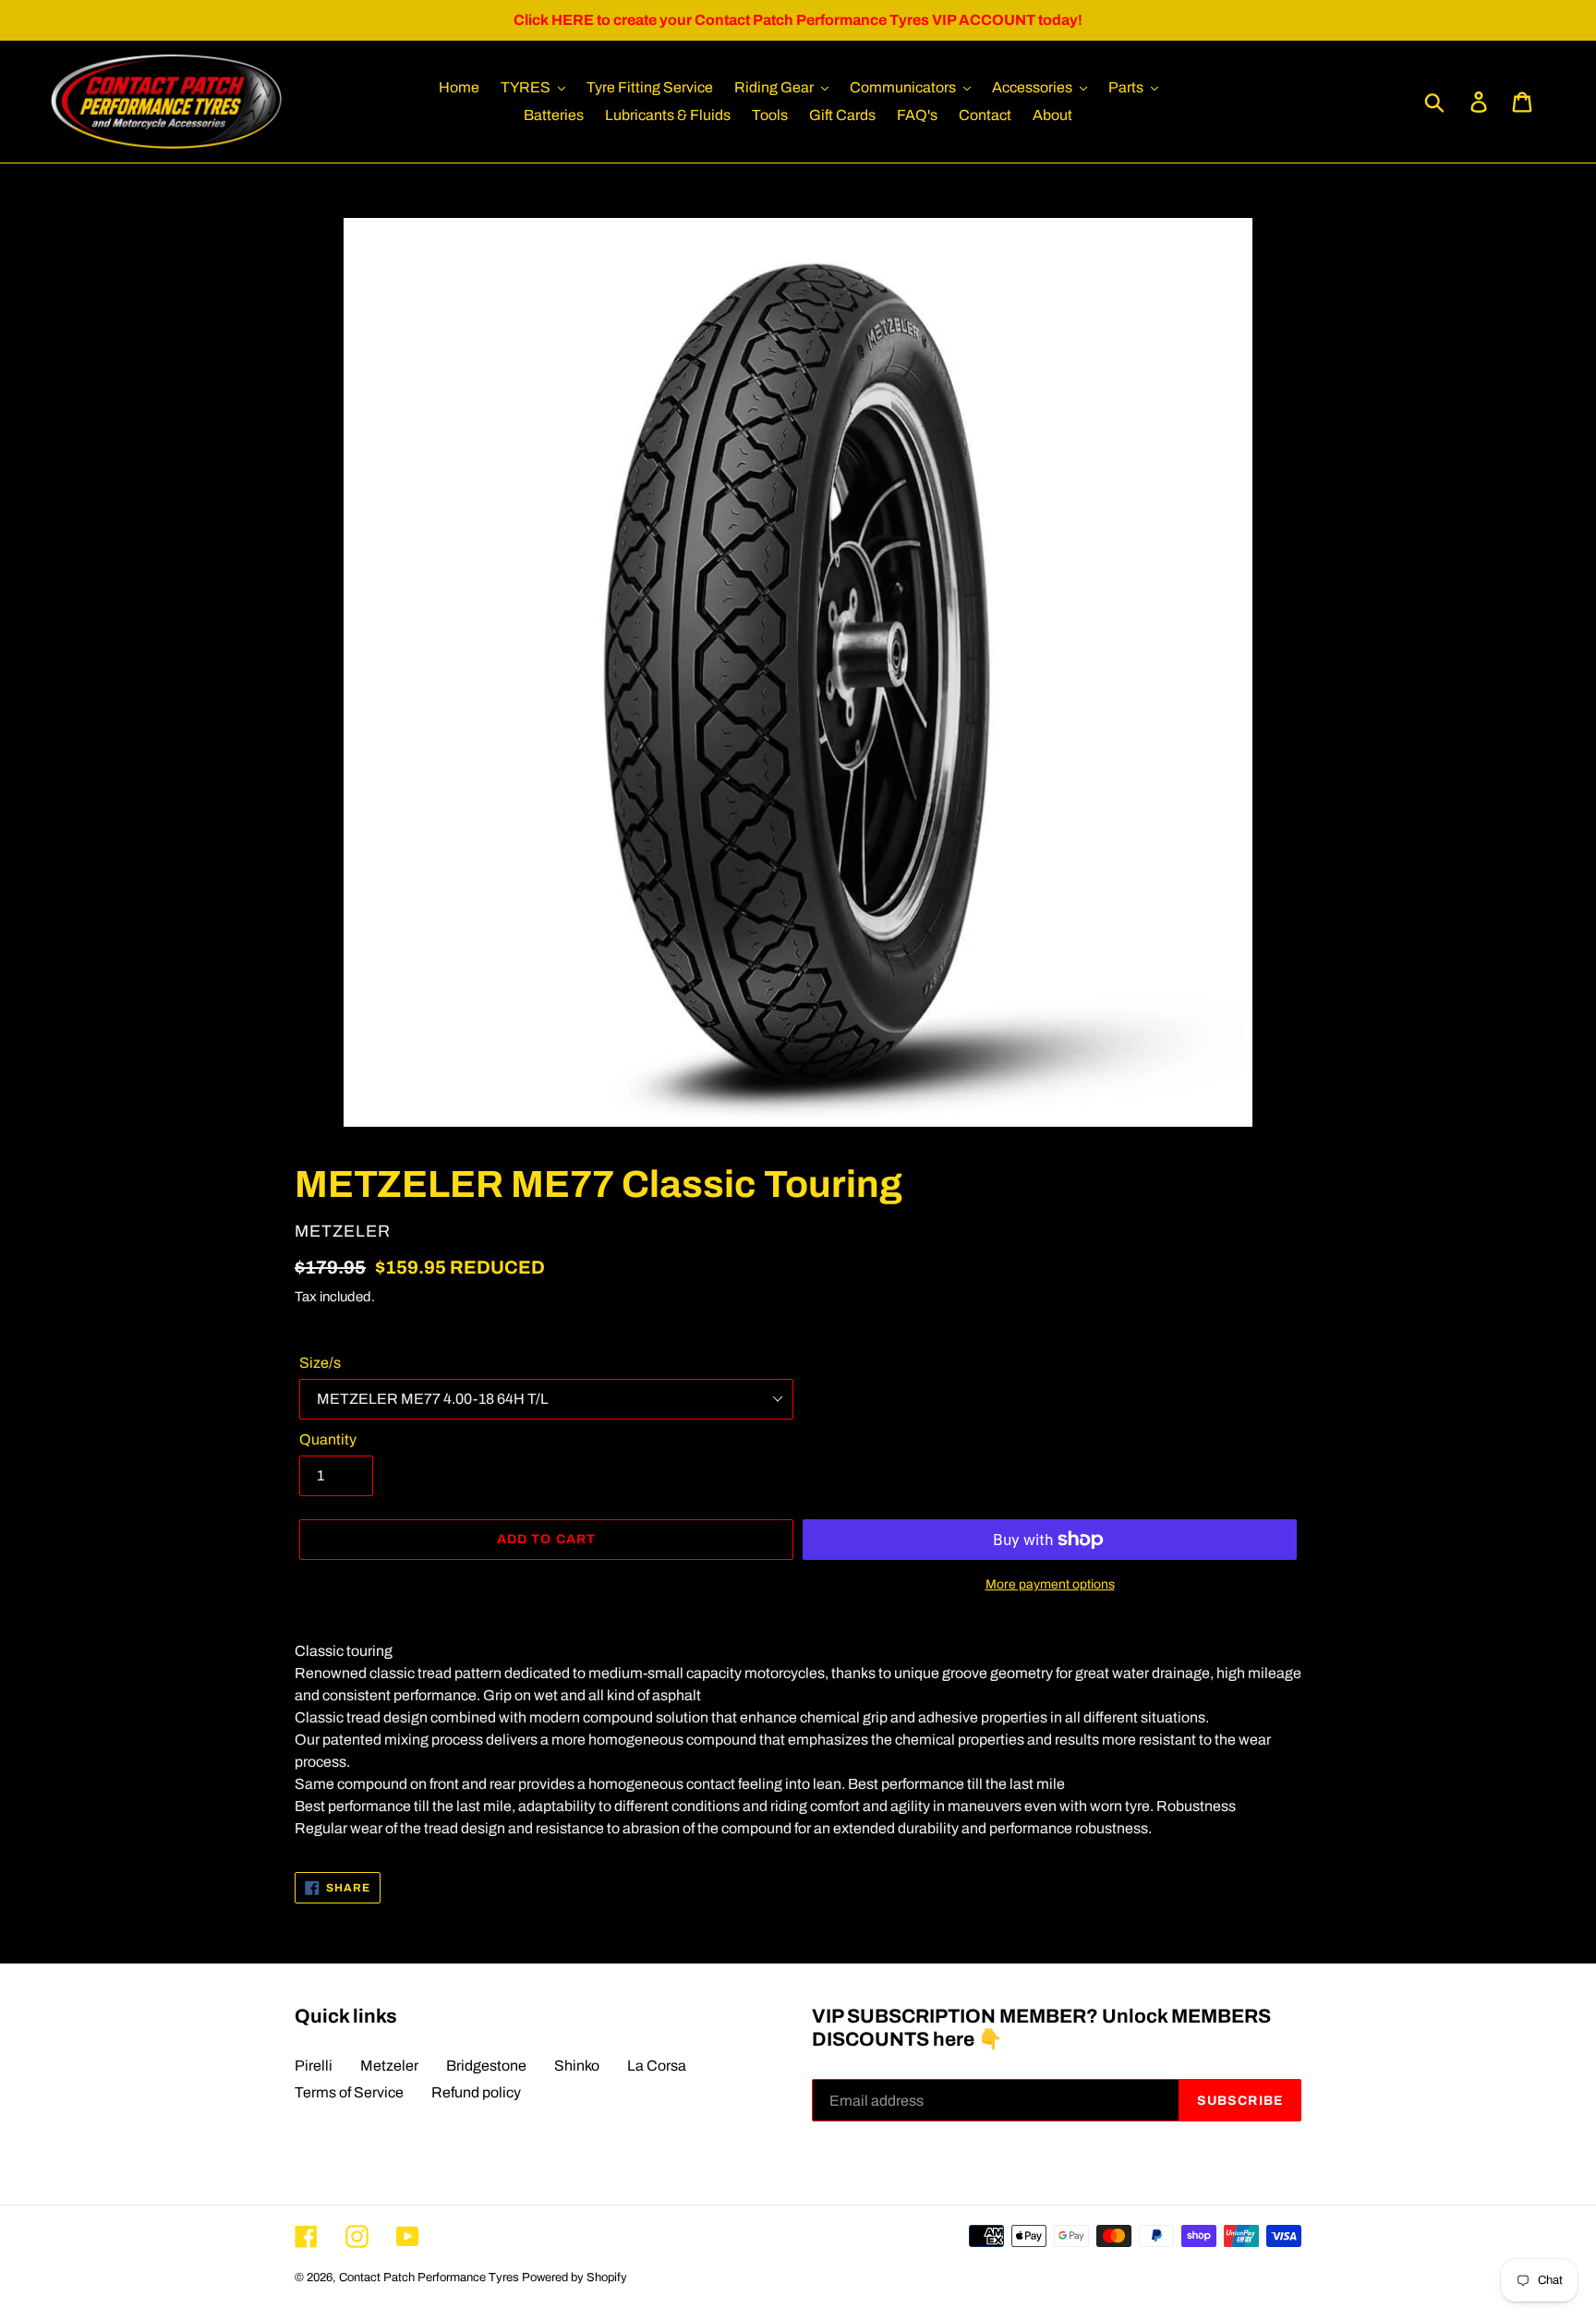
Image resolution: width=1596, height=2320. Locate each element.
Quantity (328, 1439)
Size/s (320, 1363)
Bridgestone (486, 2066)
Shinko (577, 2066)
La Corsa (657, 2066)
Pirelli (314, 2066)
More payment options (1050, 1584)
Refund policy (476, 2092)
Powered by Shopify (574, 2278)
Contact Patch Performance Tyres (429, 2278)
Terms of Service (349, 2092)
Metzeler (389, 2066)
